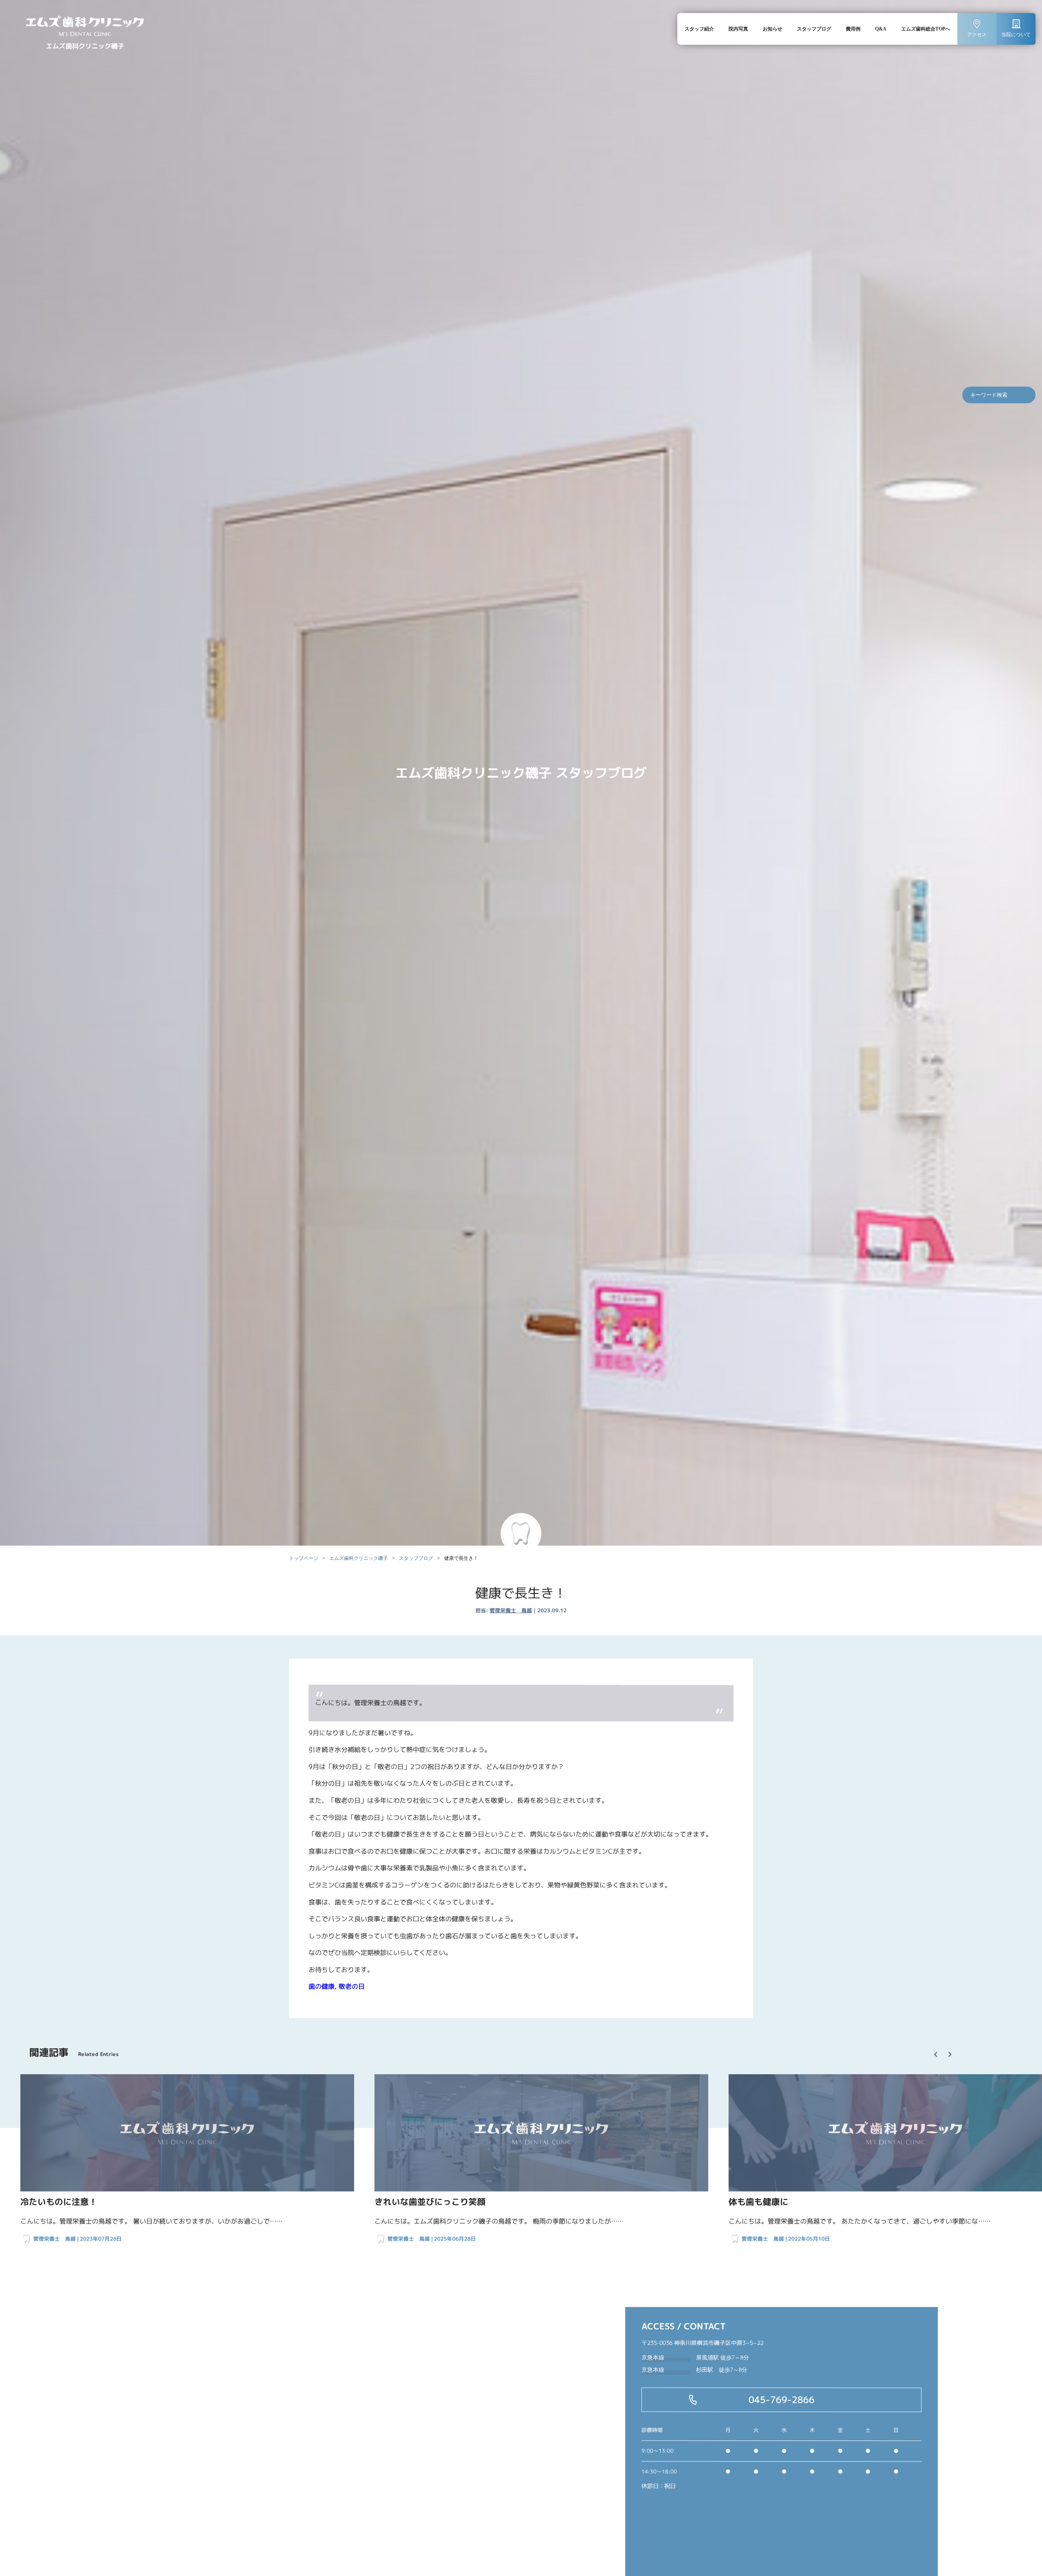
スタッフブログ (814, 29)
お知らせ (773, 29)
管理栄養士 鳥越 (511, 1610)
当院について (1016, 35)
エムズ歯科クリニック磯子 (359, 1558)
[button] (939, 2048)
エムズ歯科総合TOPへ (926, 29)
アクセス (977, 35)
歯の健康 (322, 1986)
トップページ (304, 1558)
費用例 (853, 29)
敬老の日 (352, 1986)
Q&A (881, 29)
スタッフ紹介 (699, 29)
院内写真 (738, 29)
